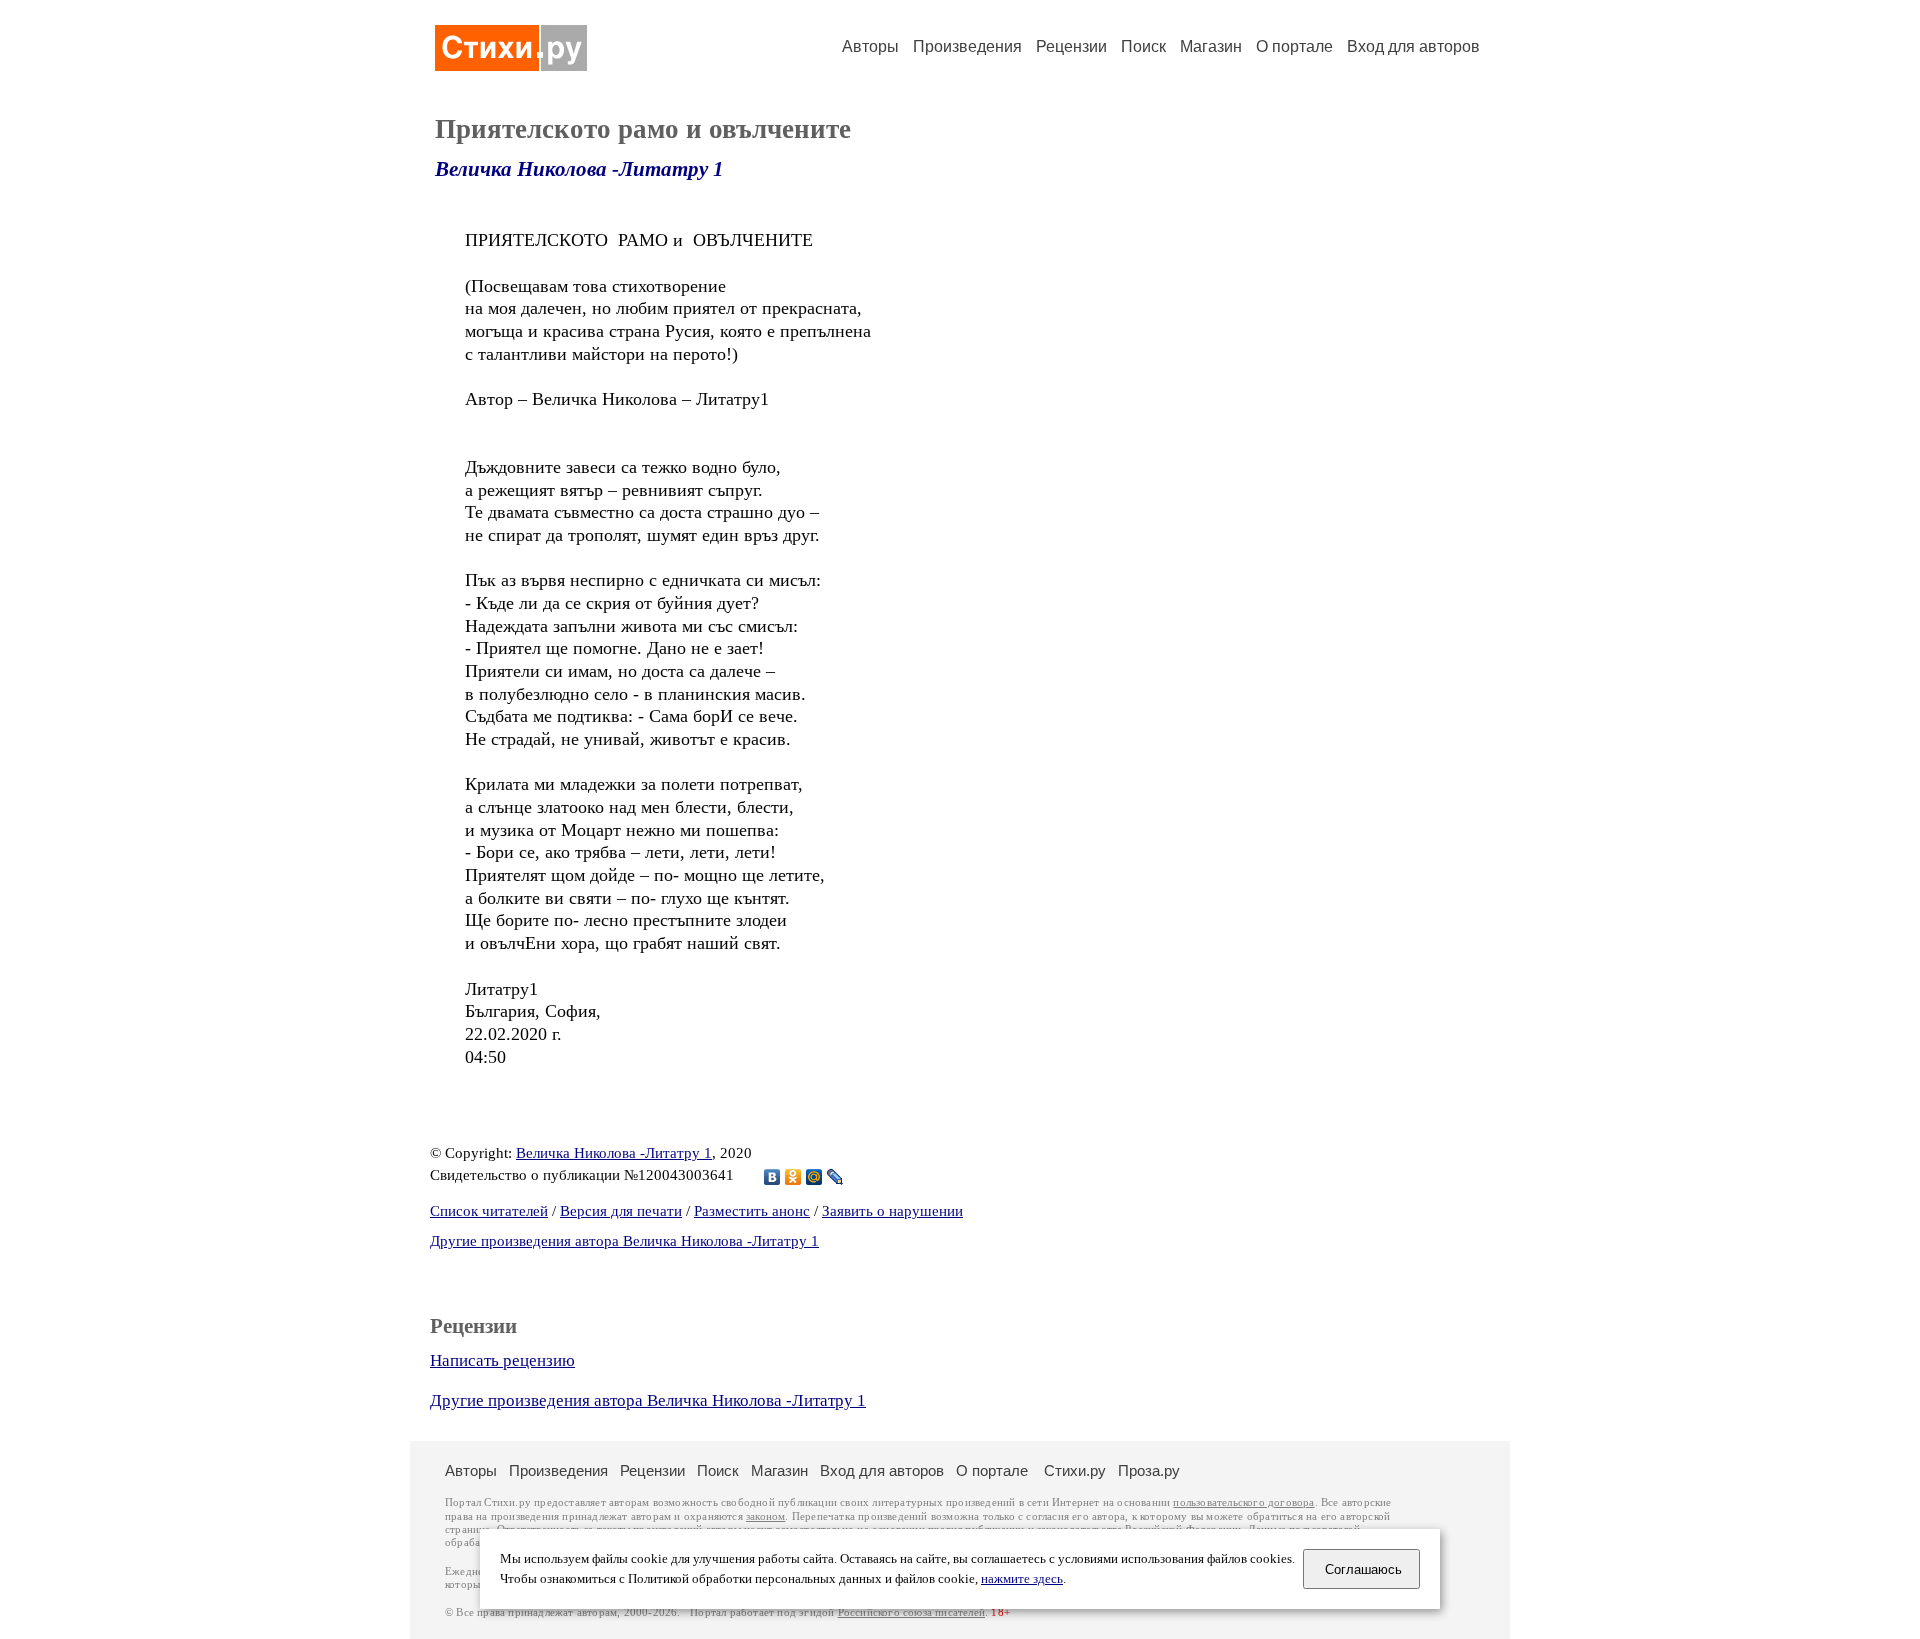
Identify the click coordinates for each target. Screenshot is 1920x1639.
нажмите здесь (1022, 1579)
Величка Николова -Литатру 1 (579, 169)
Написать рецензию (502, 1360)
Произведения (967, 46)
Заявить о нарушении (892, 1211)
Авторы (870, 46)
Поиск (1143, 46)
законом (765, 1516)
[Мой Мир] (814, 1177)
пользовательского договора (1243, 1502)
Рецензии (1071, 46)
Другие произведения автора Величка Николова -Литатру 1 (624, 1241)
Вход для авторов (1413, 46)
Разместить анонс (752, 1211)
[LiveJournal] (835, 1177)
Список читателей (489, 1211)
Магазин (1211, 46)
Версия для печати (621, 1211)
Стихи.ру (1075, 1470)
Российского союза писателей (911, 1612)
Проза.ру (1149, 1470)
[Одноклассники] (793, 1177)
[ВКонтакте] (772, 1177)
